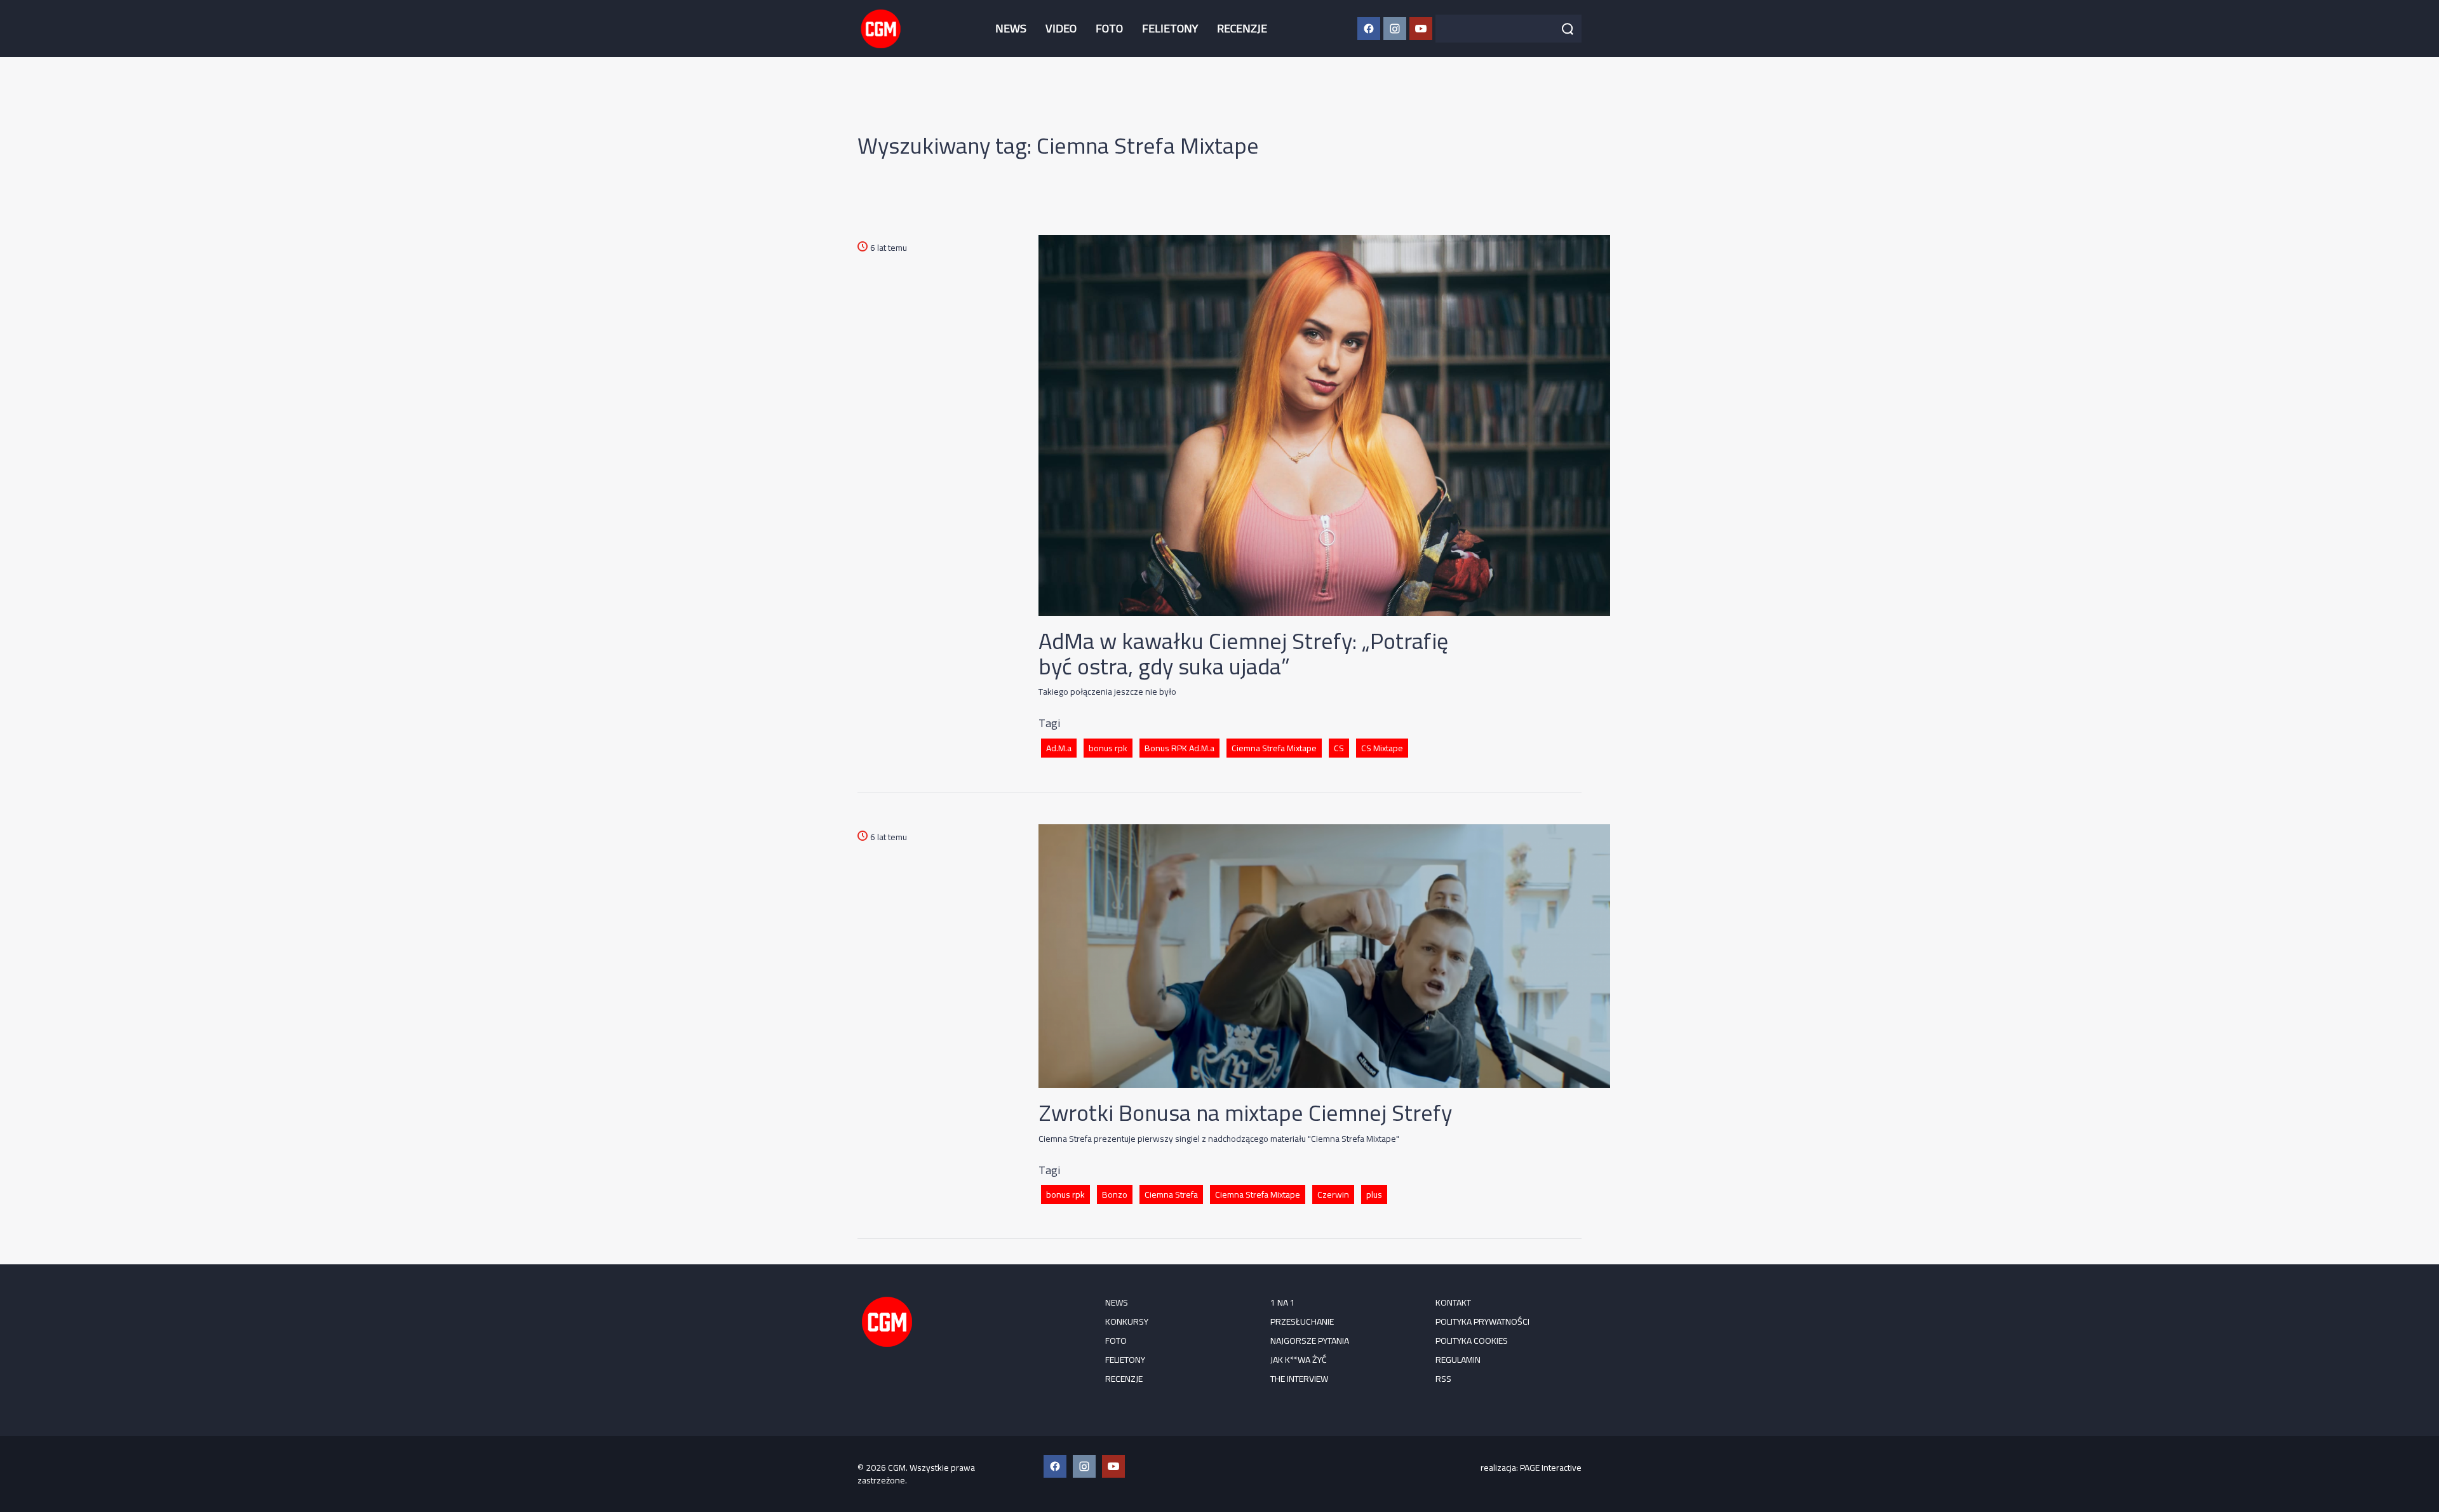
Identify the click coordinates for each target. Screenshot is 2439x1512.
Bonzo (1115, 1194)
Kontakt (1453, 1302)
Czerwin (1333, 1194)
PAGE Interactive (1551, 1468)
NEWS (1011, 28)
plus (1374, 1194)
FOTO (1109, 28)
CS (1339, 748)
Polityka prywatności (1482, 1321)
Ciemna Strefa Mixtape (1274, 748)
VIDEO (1061, 28)
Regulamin (1458, 1360)
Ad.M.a (1059, 748)
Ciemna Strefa (1171, 1194)
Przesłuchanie (1302, 1321)
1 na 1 (1283, 1302)
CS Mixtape (1382, 748)
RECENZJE (1242, 28)
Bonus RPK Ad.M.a (1179, 748)
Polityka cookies (1472, 1341)
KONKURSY (1127, 1321)
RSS (1443, 1379)
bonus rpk (1108, 748)
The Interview (1299, 1379)
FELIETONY (1170, 28)
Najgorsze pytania (1310, 1341)
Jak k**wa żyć (1299, 1360)
